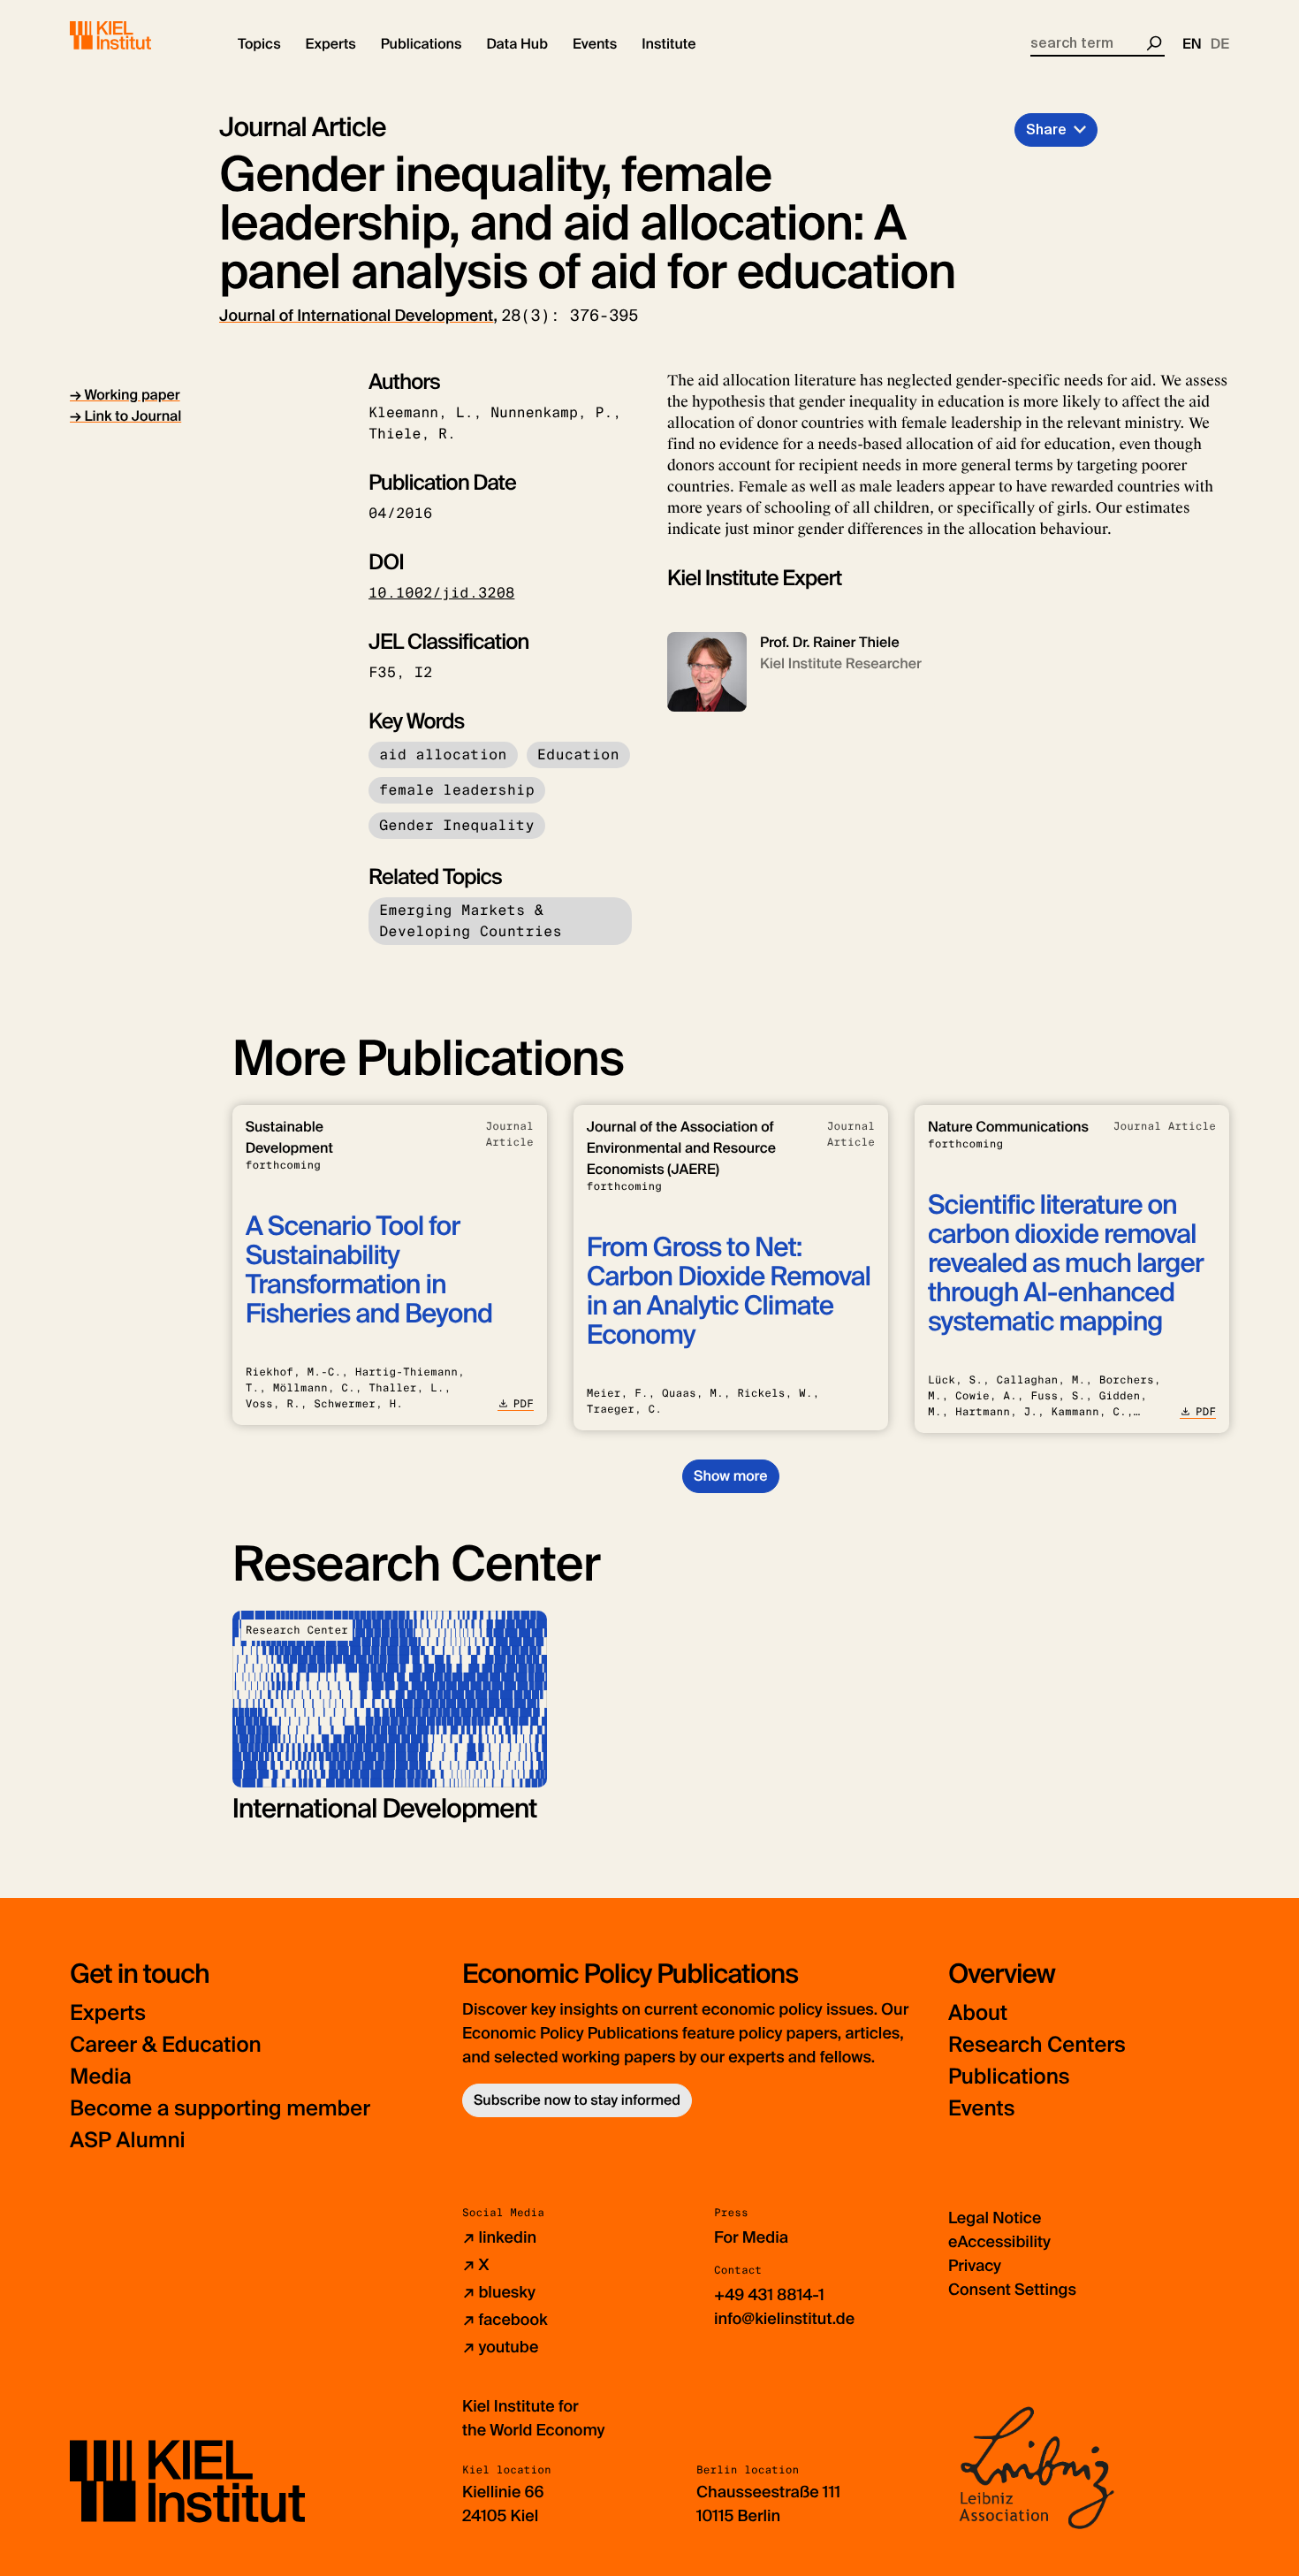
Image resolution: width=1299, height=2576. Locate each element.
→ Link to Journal (125, 416)
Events (981, 2109)
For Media (751, 2237)
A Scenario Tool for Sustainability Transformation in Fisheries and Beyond (369, 1270)
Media (101, 2077)
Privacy (975, 2266)
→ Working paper (125, 395)
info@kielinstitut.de (784, 2319)
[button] (259, 44)
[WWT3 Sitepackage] (136, 35)
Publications (1009, 2077)
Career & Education (166, 2045)
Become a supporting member (220, 2109)
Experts (108, 2013)
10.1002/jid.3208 (441, 593)
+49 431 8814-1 (769, 2295)
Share (1046, 130)
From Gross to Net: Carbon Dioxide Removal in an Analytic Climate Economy (729, 1292)
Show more (730, 1476)
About (978, 2013)
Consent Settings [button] (1012, 2290)
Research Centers (1037, 2045)
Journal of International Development (356, 316)
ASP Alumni (128, 2141)
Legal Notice (995, 2218)
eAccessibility (999, 2242)
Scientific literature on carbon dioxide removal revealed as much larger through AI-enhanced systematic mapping (1066, 1264)
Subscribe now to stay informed (577, 2100)
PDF (524, 1404)
